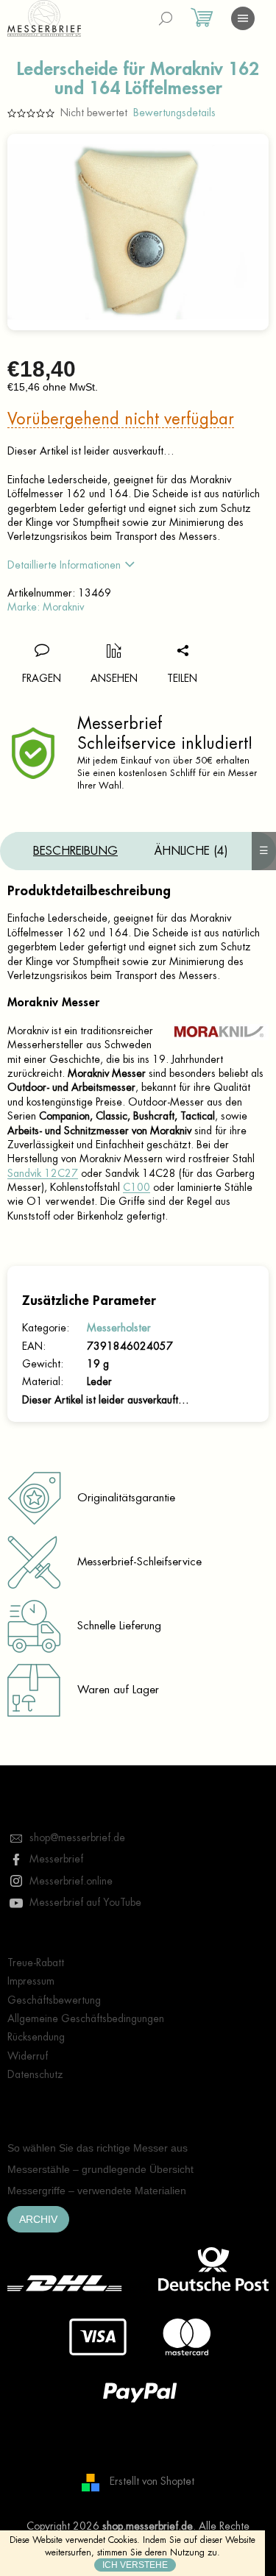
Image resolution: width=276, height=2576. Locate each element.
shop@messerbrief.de (77, 1837)
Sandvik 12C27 (43, 1173)
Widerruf (28, 2056)
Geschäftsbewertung (54, 2000)
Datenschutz (35, 2074)
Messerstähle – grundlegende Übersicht (100, 2169)
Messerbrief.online (71, 1881)
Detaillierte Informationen (64, 565)
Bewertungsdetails (174, 113)
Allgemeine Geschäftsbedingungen (86, 2018)
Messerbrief (56, 1859)
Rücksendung (36, 2037)
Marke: (46, 607)
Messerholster (119, 1328)
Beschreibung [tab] (75, 851)
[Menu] (243, 18)
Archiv (38, 2219)
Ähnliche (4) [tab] (191, 851)
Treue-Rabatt (36, 1963)
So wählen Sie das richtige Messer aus (98, 2148)
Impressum (31, 1981)
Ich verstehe (135, 2565)
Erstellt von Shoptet (152, 2481)
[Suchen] (166, 18)
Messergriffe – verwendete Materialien (97, 2191)
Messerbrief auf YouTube (85, 1902)
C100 (137, 1187)
